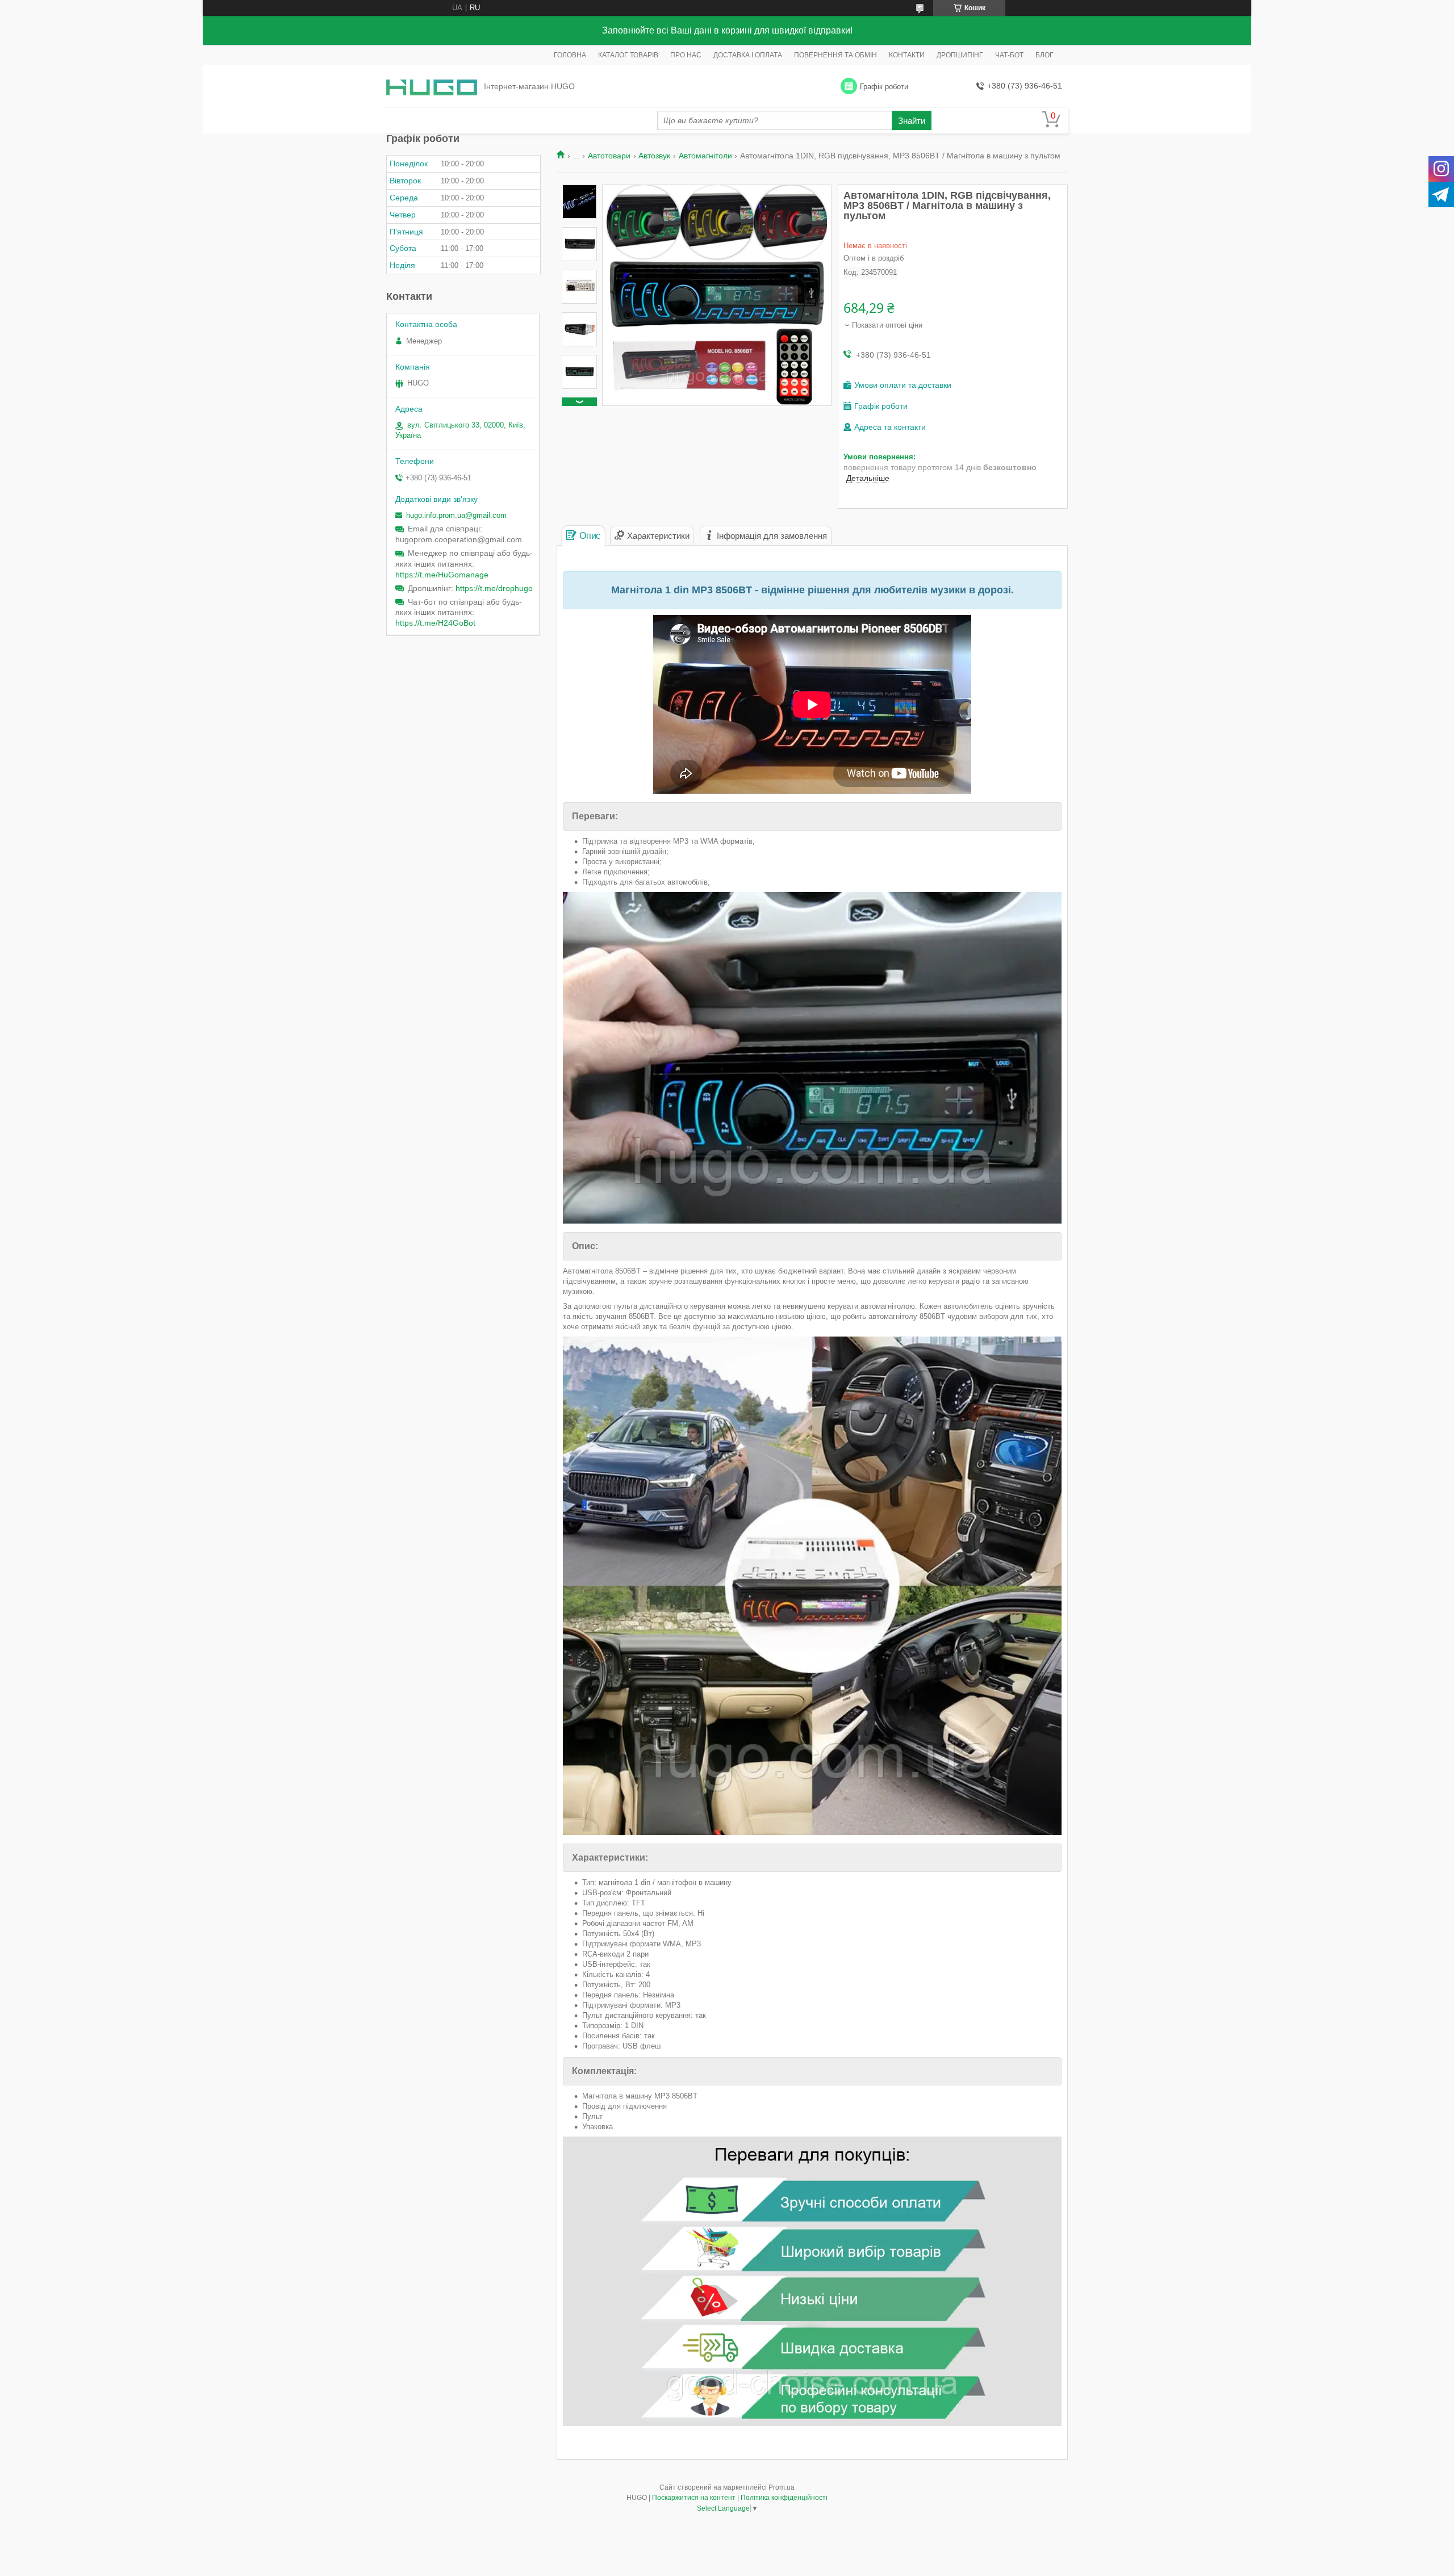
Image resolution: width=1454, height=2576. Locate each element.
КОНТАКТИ (907, 55)
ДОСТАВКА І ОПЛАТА (748, 55)
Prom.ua (782, 2487)
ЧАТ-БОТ (1009, 55)
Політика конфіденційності (784, 2498)
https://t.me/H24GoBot (435, 623)
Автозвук (654, 156)
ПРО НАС (686, 55)
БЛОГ (1044, 55)
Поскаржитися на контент (694, 2498)
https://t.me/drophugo (494, 588)
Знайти (912, 121)
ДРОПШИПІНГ (960, 55)
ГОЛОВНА (570, 55)
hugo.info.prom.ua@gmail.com (456, 515)
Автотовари (609, 156)
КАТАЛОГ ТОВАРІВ (628, 55)
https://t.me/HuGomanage (442, 575)
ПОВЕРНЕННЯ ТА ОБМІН (835, 55)
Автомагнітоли (705, 156)
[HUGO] (432, 87)
